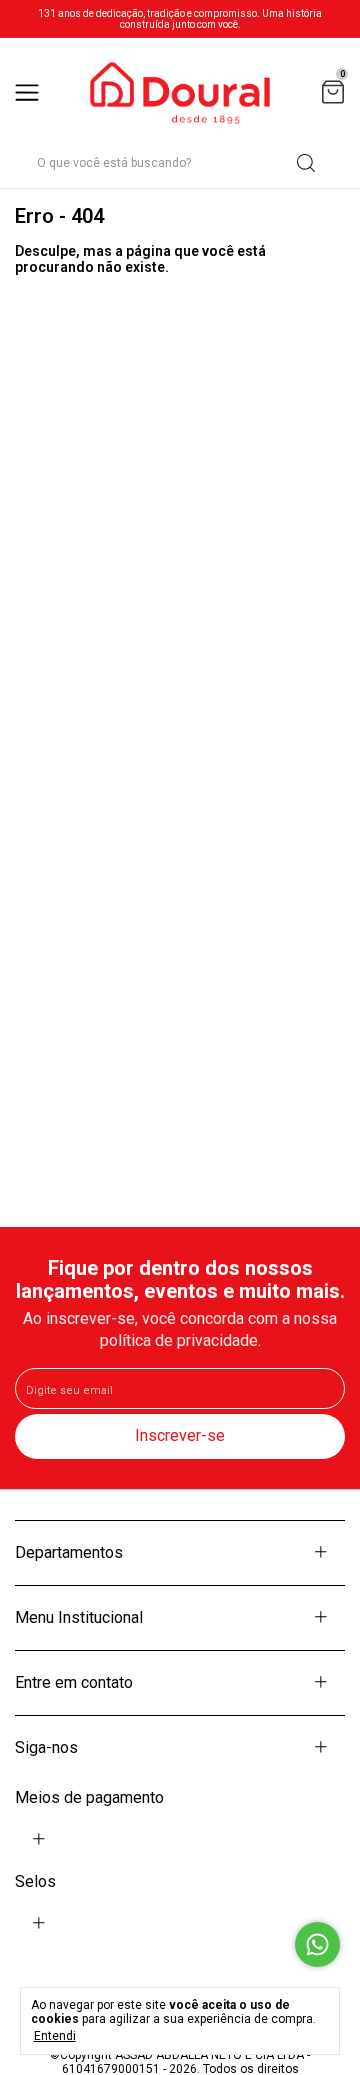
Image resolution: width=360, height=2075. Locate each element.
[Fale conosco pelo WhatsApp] (317, 1944)
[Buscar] (304, 163)
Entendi (55, 2036)
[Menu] (30, 93)
